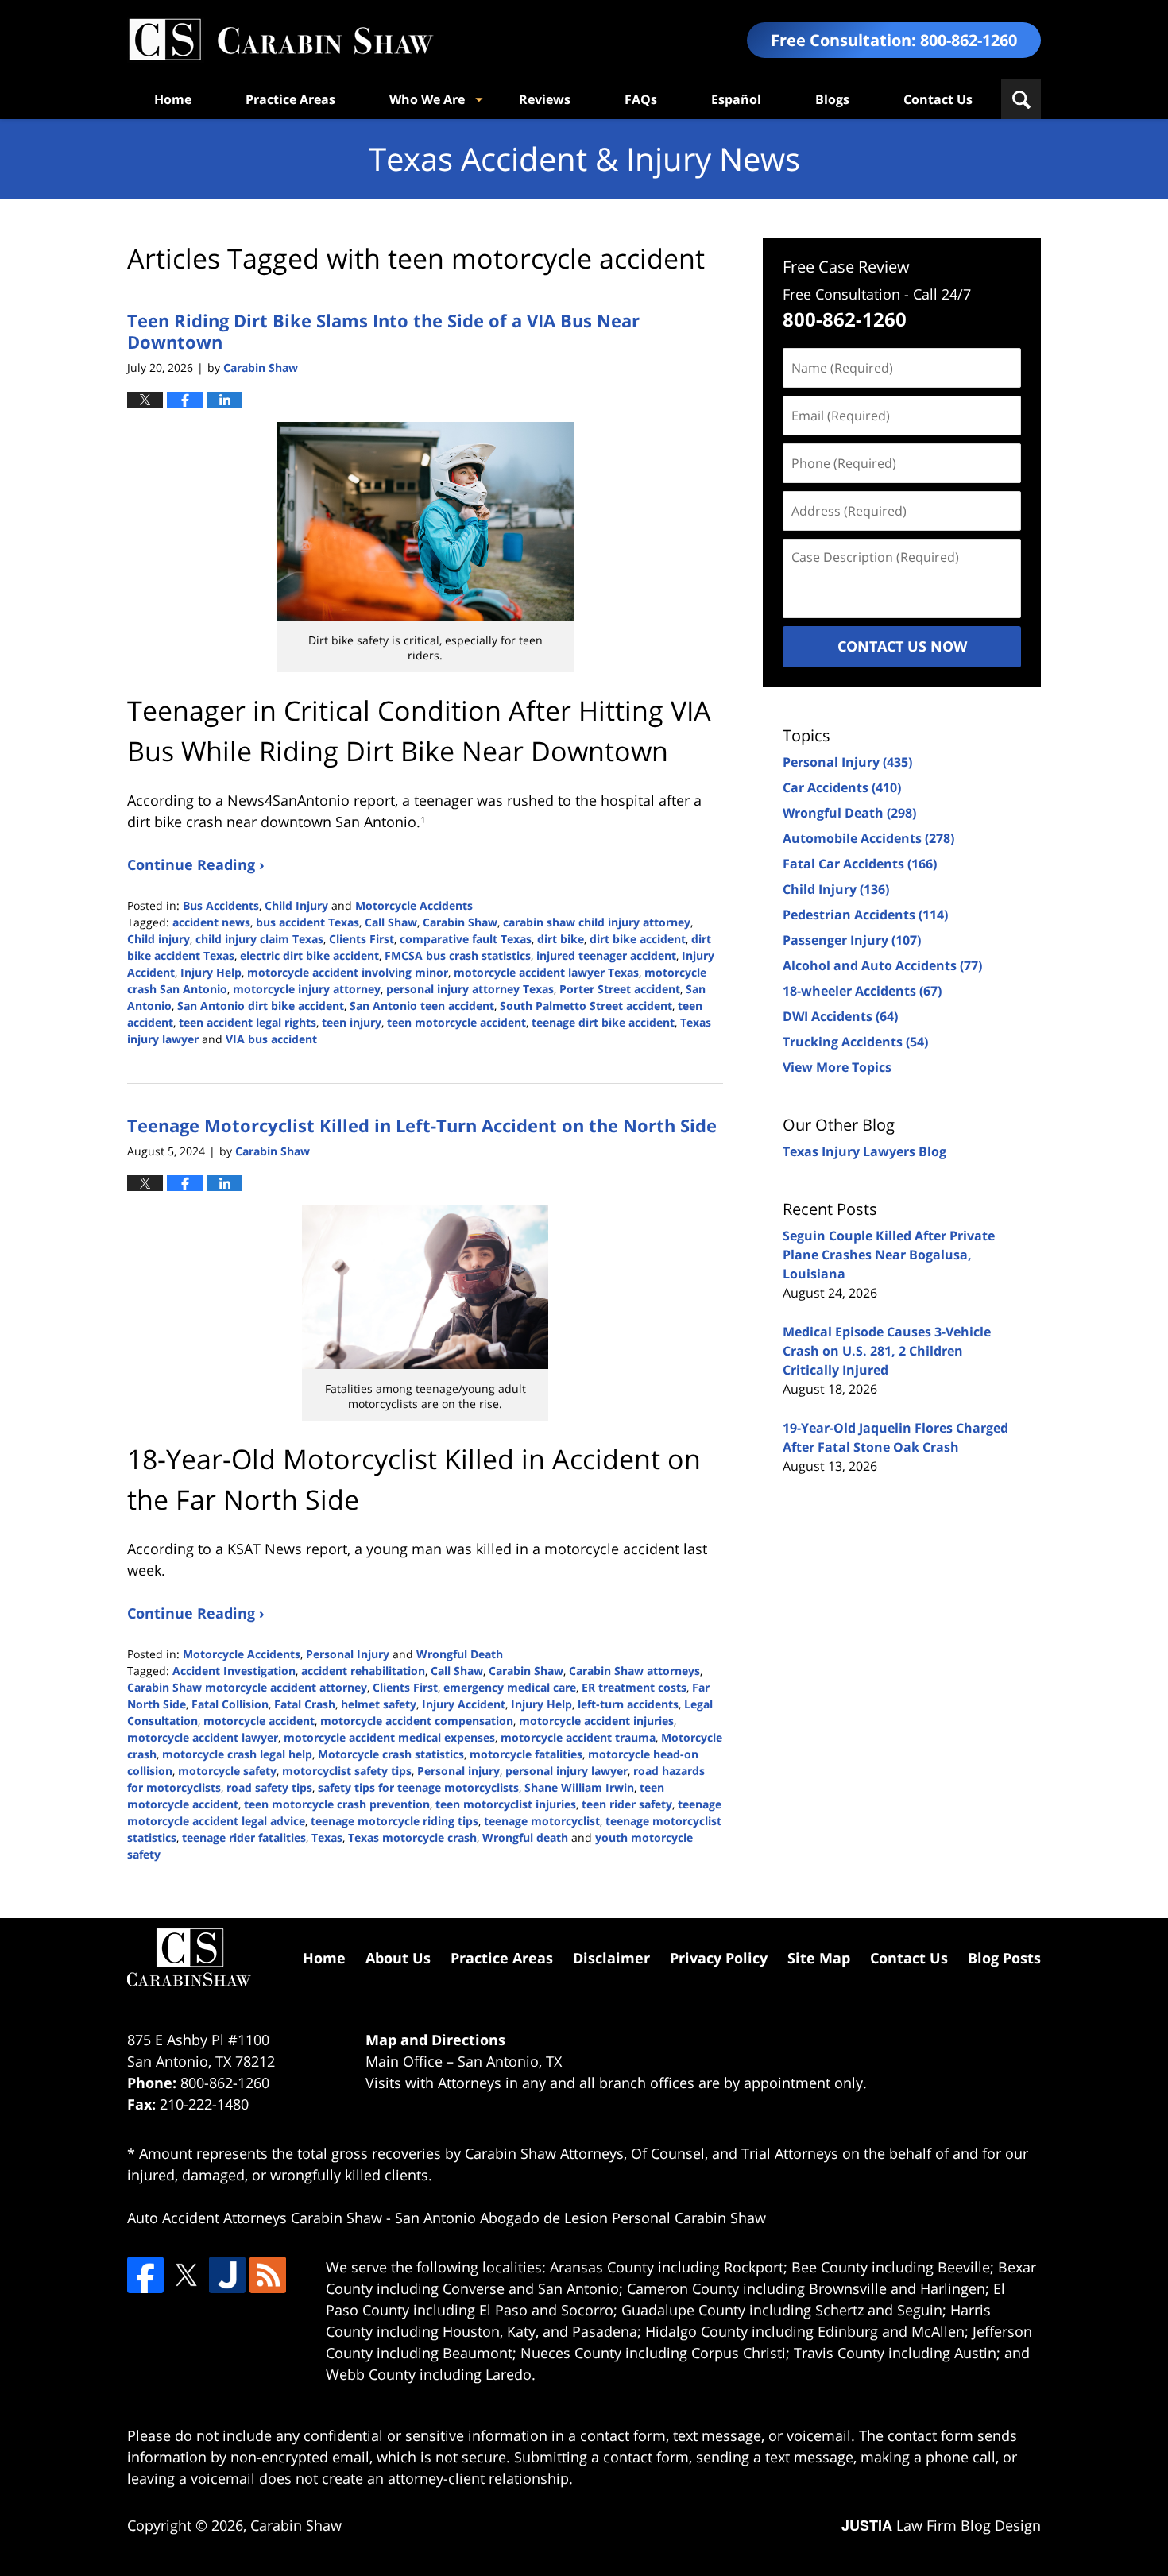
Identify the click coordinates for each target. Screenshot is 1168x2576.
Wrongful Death (460, 1654)
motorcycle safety (227, 1771)
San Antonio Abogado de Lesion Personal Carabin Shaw (580, 2218)
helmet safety (379, 1704)
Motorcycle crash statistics (391, 1754)
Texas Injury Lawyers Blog (864, 1151)
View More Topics (837, 1067)
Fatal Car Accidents (860, 864)
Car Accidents (842, 787)
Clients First (362, 939)
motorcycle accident (259, 1721)
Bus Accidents (221, 905)
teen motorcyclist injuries (506, 1804)
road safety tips (269, 1787)
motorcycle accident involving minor (348, 972)
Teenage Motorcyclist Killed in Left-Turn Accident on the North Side (422, 1125)
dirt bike (561, 939)
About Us (398, 1958)
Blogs (832, 99)
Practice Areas (290, 99)
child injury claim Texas (259, 939)
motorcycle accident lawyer (203, 1737)
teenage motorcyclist (542, 1821)
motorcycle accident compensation (417, 1721)
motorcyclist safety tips (347, 1771)
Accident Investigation (234, 1671)
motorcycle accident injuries (596, 1721)
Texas (327, 1837)
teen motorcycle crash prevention (337, 1804)
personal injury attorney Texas (470, 989)
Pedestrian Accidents (865, 915)
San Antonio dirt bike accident (261, 1006)
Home (173, 99)
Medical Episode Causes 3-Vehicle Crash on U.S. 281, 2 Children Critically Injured (887, 1351)
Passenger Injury (852, 940)
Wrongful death (525, 1837)
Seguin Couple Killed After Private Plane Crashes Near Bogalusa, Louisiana (889, 1255)
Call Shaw (391, 922)
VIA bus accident (271, 1039)
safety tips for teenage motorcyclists (418, 1787)
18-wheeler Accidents (862, 991)
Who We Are (427, 99)
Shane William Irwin (579, 1787)
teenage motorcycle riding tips (394, 1821)
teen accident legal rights (248, 1022)
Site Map (819, 1958)
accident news (211, 922)
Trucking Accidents (855, 1042)
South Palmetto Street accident (586, 1006)
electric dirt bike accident (309, 955)
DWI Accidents (840, 1016)
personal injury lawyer (567, 1771)
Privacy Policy (719, 1958)
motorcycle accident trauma (578, 1737)
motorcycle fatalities (526, 1754)
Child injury (159, 939)
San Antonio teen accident (422, 1006)
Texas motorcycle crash (412, 1837)
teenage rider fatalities (244, 1837)
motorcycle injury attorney (307, 989)
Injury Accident (464, 1704)
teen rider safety (627, 1804)
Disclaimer (611, 1958)
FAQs (641, 99)
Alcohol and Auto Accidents (882, 965)
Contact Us (938, 99)
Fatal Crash (305, 1704)
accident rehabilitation (363, 1671)
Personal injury (458, 1771)
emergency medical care (510, 1687)
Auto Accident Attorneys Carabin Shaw (255, 2218)
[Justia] (227, 2275)
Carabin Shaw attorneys (634, 1671)
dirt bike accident (638, 939)
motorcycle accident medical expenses (389, 1737)
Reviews (545, 99)
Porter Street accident (620, 989)
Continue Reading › (196, 864)
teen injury (352, 1022)
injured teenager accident (606, 955)
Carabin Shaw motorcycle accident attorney (247, 1687)
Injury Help (211, 972)
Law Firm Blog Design (941, 2525)
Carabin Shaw (460, 922)
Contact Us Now (902, 646)
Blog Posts (1004, 1958)
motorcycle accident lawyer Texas (546, 972)
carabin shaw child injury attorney (597, 922)
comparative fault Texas (466, 939)
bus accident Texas (307, 922)
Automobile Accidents (868, 838)
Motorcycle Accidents (414, 905)
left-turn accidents (628, 1704)
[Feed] (268, 2275)
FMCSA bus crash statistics (458, 955)
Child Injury (296, 905)
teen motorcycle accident (456, 1022)
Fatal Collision (230, 1704)
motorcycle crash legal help (237, 1754)
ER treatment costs (634, 1687)
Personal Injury (348, 1654)
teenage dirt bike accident (603, 1022)
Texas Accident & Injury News (280, 40)
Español (736, 99)
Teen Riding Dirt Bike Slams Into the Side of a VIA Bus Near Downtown (383, 331)
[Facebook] (145, 2275)
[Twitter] (186, 2275)
